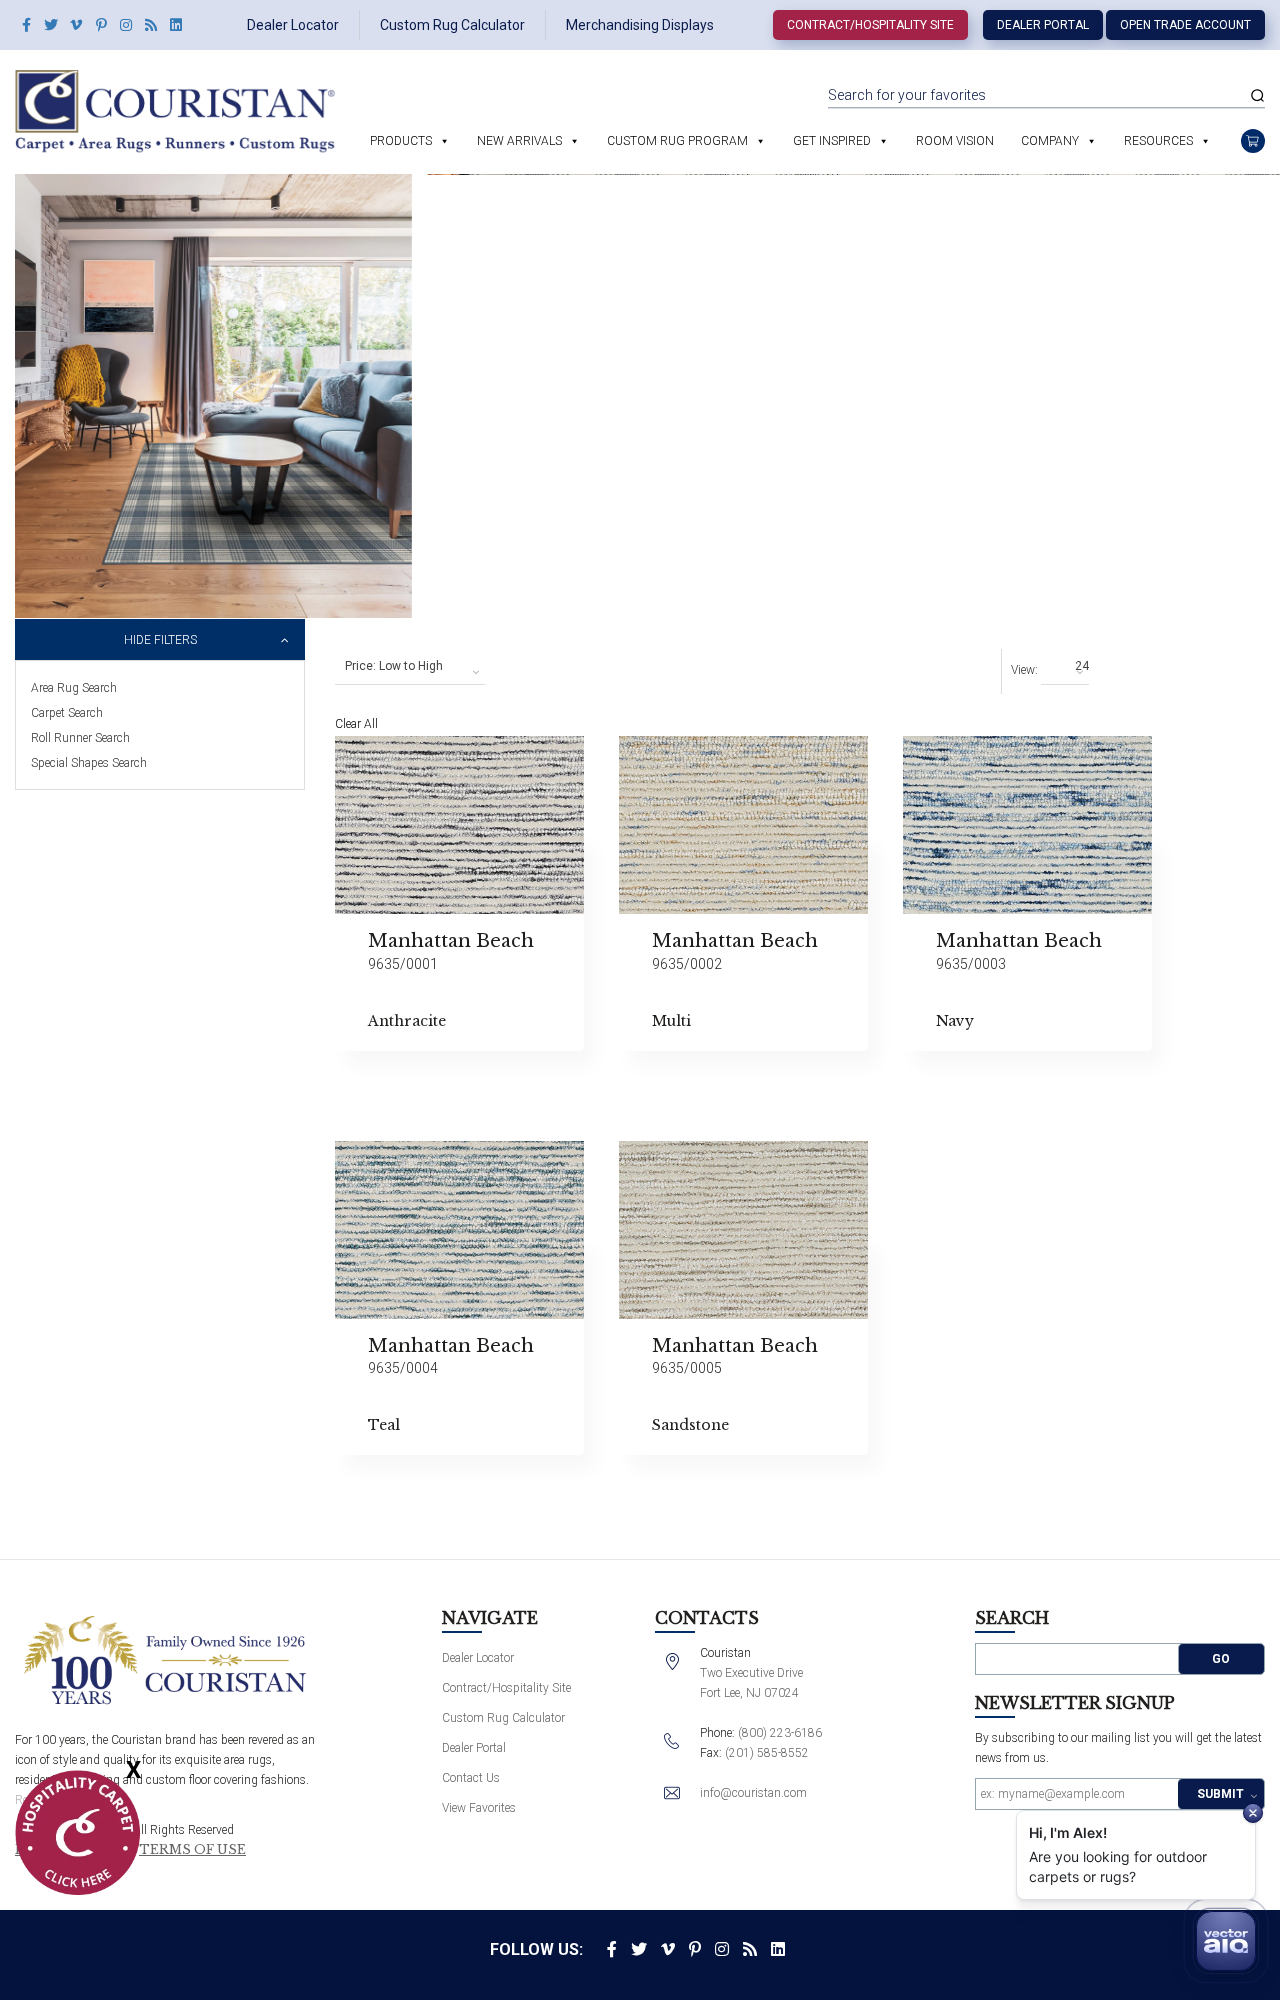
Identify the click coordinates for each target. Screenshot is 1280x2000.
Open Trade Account (1185, 25)
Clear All (356, 724)
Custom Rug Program (677, 141)
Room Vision (955, 141)
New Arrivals (519, 141)
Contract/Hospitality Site (870, 25)
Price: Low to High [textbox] (394, 666)
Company (1050, 141)
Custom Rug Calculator (452, 25)
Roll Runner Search (80, 738)
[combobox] (410, 667)
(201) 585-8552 (767, 1753)
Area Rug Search (74, 688)
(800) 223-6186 (780, 1733)
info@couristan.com (753, 1793)
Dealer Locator (293, 25)
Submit (1220, 1794)
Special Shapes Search (89, 763)
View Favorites (479, 1808)
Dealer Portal (1043, 25)
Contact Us (471, 1778)
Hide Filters (160, 640)
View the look (634, 759)
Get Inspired (832, 141)
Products (401, 141)
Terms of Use (192, 1850)
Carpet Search (67, 713)
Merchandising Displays (640, 25)
